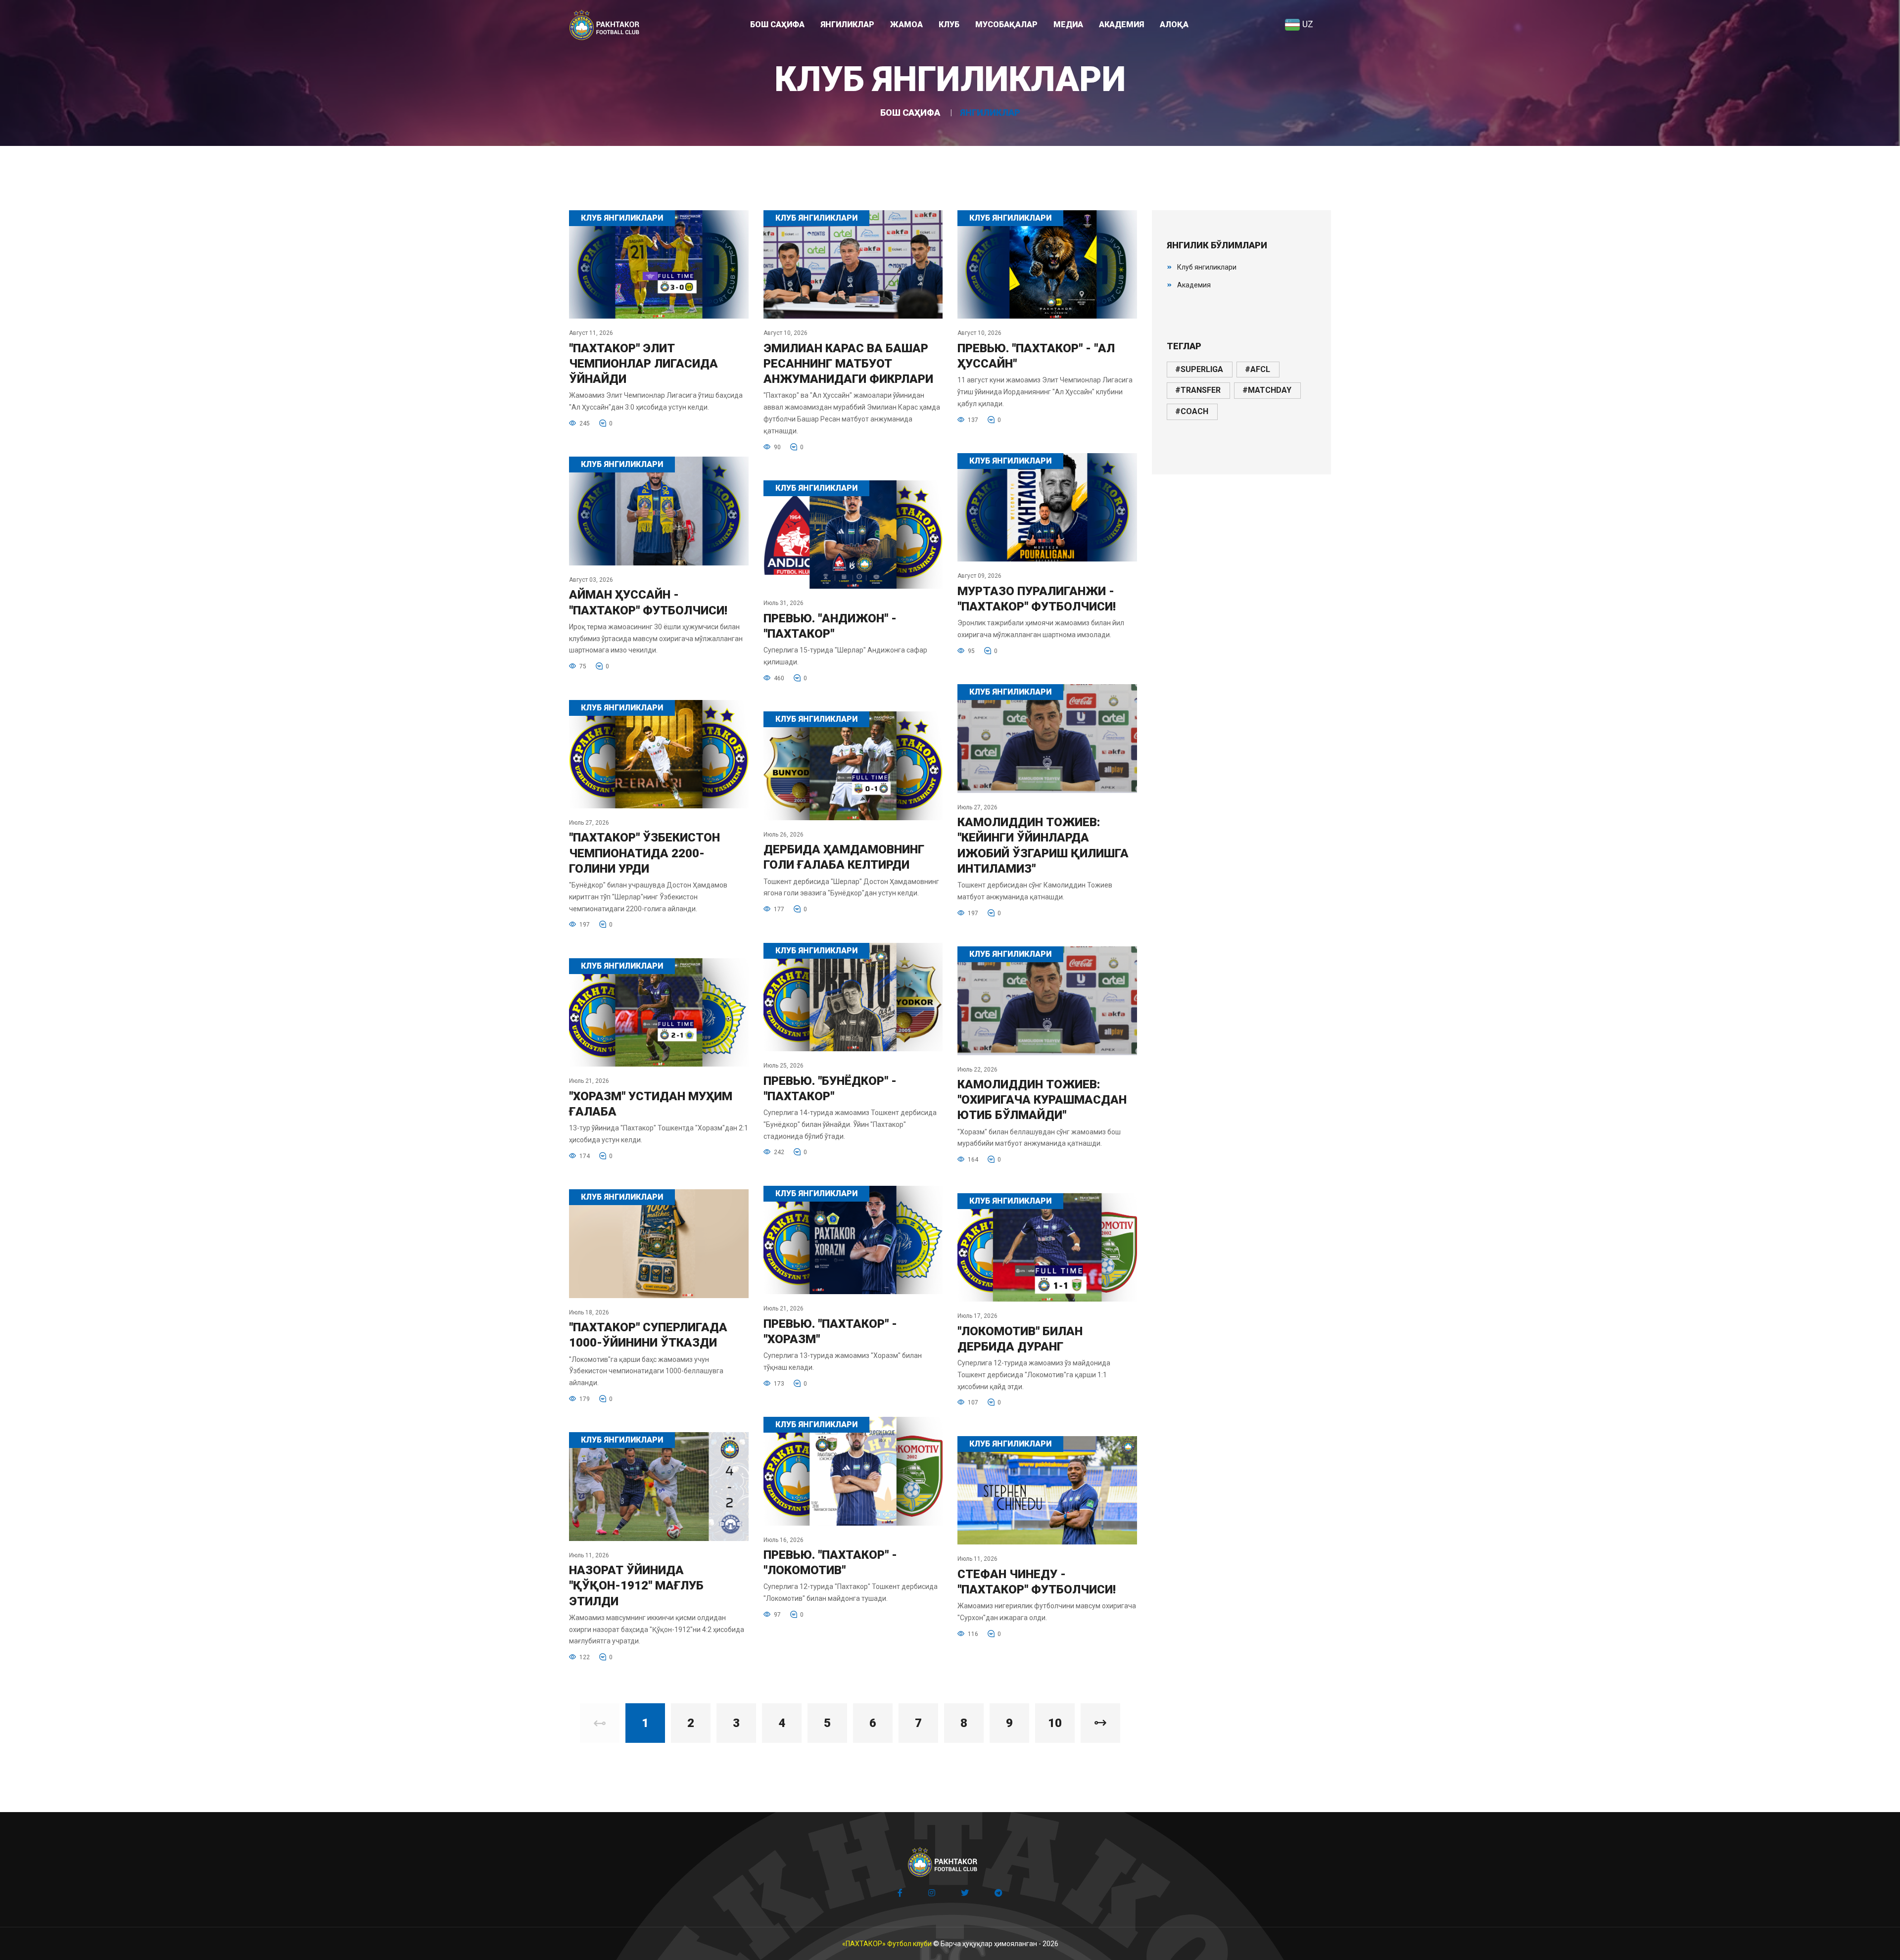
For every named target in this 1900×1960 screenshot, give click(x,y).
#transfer (1198, 390)
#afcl (1258, 369)
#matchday (1267, 390)
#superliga (1199, 369)
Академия (1194, 285)
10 (1055, 1723)
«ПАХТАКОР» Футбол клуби (887, 1944)
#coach (1192, 411)
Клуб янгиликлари (1207, 267)
